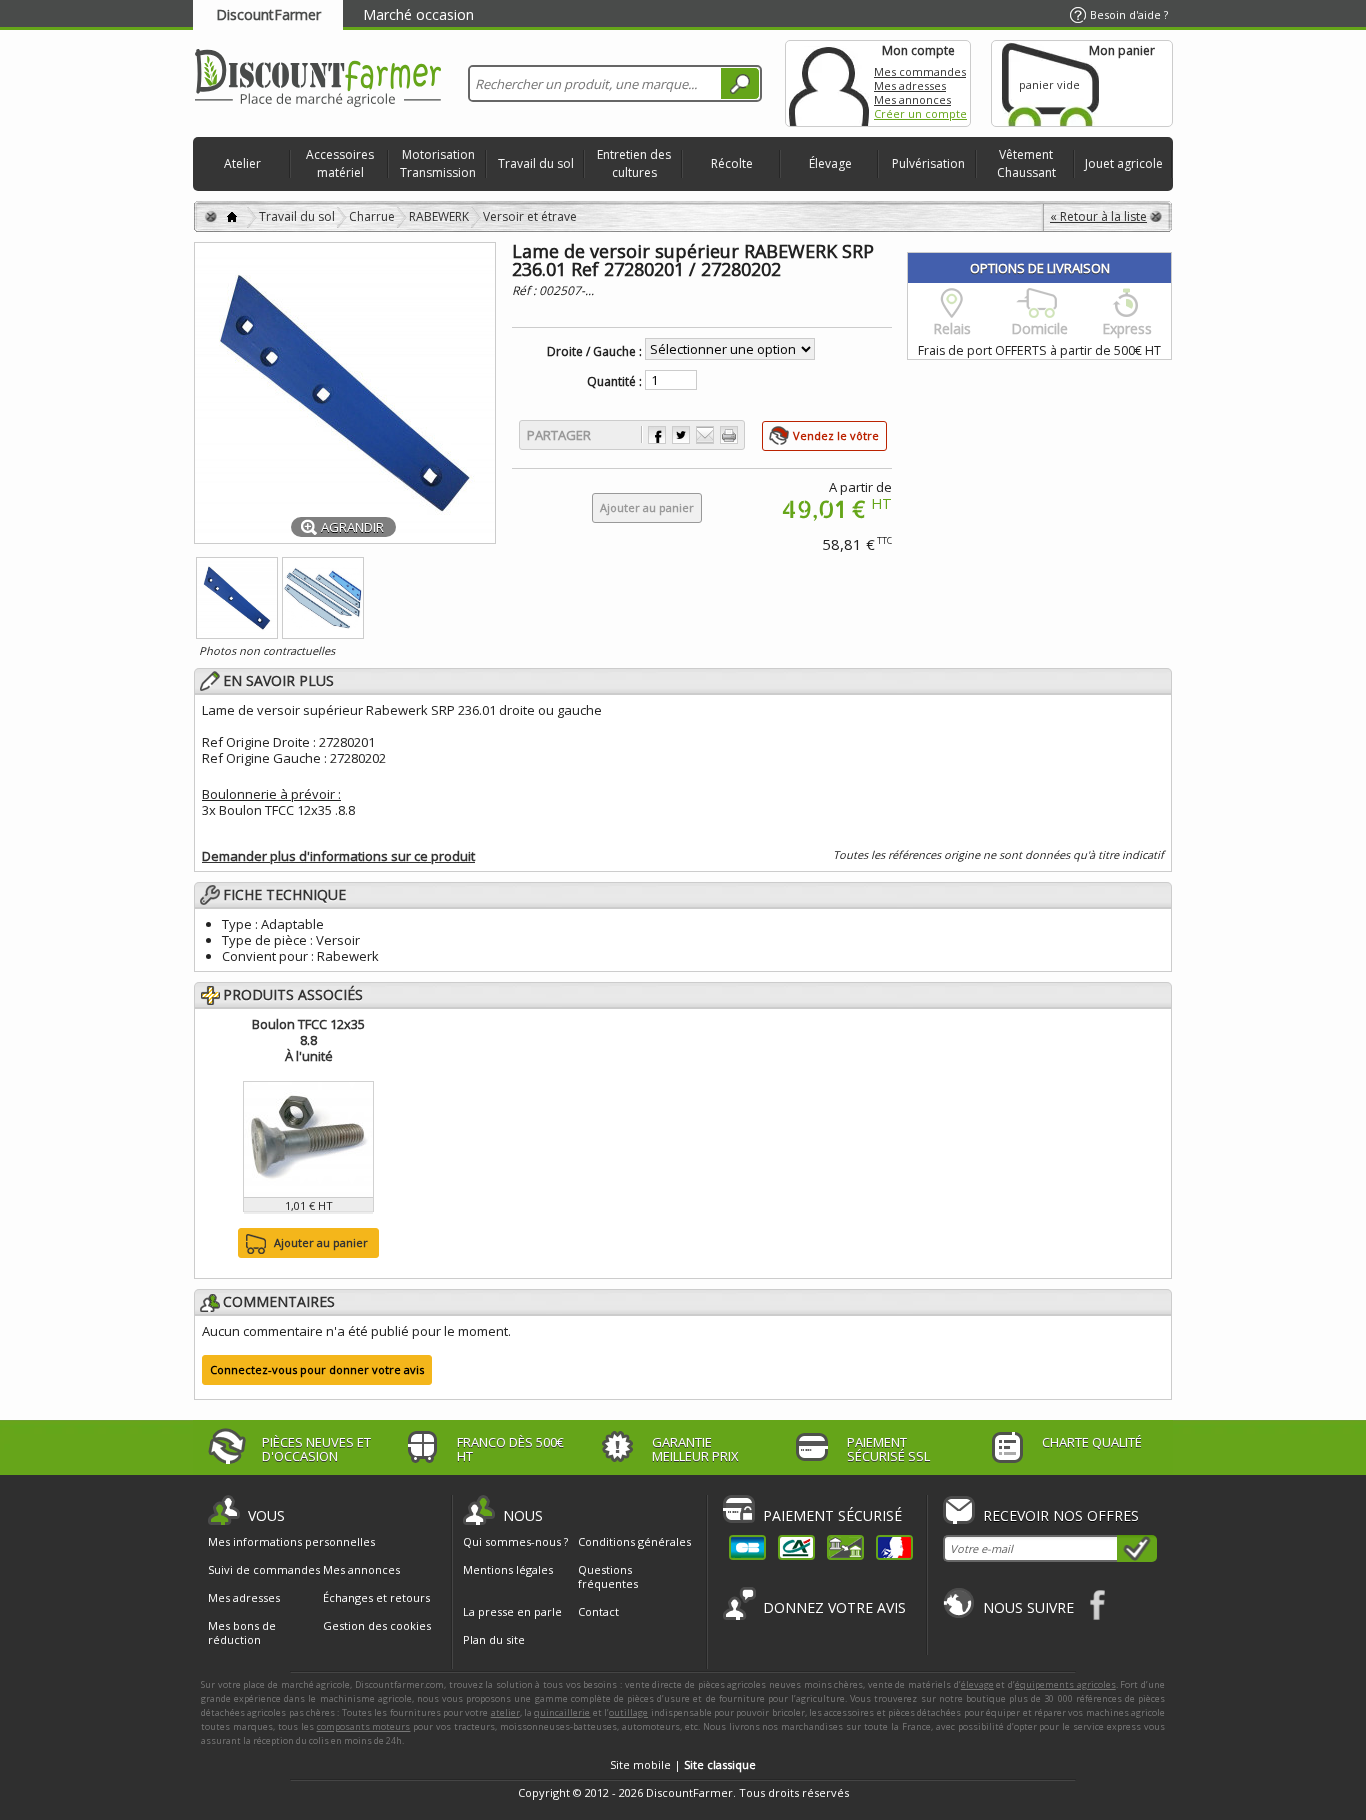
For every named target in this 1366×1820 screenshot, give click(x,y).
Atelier (242, 163)
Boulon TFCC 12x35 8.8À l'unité (308, 1040)
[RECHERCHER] (740, 83)
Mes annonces (912, 99)
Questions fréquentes (608, 1576)
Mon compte (829, 83)
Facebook (1098, 1604)
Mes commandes (920, 71)
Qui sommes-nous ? (515, 1541)
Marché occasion (418, 14)
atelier (505, 1712)
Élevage (830, 163)
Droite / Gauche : (594, 352)
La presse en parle (512, 1611)
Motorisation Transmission (438, 163)
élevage (977, 1684)
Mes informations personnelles (291, 1542)
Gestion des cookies (377, 1626)
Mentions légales (508, 1569)
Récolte (732, 163)
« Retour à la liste (1098, 216)
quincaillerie (562, 1712)
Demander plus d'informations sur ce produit (338, 856)
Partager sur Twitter (681, 435)
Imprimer (729, 435)
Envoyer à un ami (705, 435)
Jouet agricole (1124, 163)
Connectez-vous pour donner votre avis (317, 1369)
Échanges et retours (376, 1598)
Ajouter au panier (321, 1242)
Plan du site (494, 1639)
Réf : (525, 290)
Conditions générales (634, 1541)
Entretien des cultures (634, 163)
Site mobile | (683, 1764)
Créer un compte (920, 113)
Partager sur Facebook (657, 435)
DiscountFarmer (268, 14)
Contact (598, 1611)
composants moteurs (364, 1726)
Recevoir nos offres (1061, 1515)
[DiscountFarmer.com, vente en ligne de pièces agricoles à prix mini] (318, 79)
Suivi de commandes (264, 1570)
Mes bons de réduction (242, 1633)
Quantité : (614, 382)
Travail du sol (536, 163)
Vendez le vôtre (836, 435)
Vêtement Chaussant (1026, 163)
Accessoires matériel (340, 163)
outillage (628, 1712)
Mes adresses (910, 85)
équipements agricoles (1065, 1684)
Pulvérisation (928, 163)
